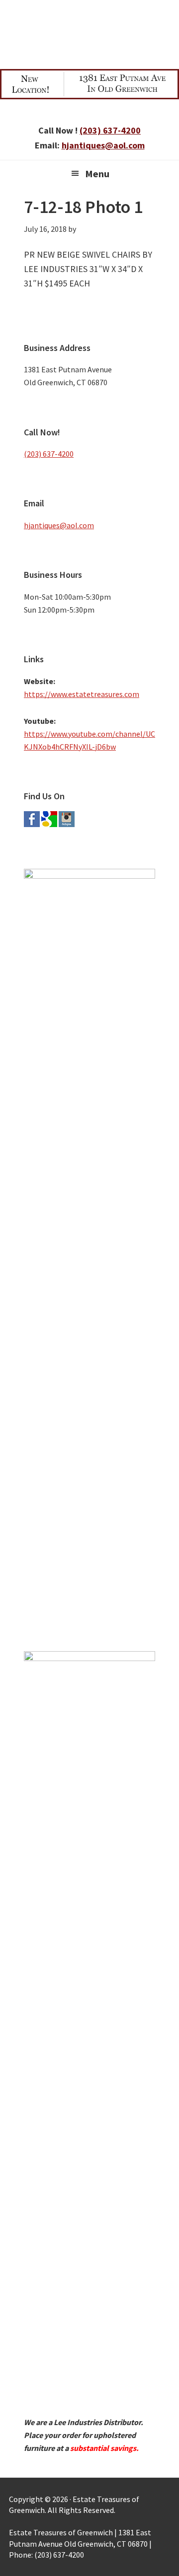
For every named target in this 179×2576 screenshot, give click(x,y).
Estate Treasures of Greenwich (89, 32)
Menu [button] (97, 174)
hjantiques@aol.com (103, 145)
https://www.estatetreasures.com (82, 694)
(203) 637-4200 (110, 130)
